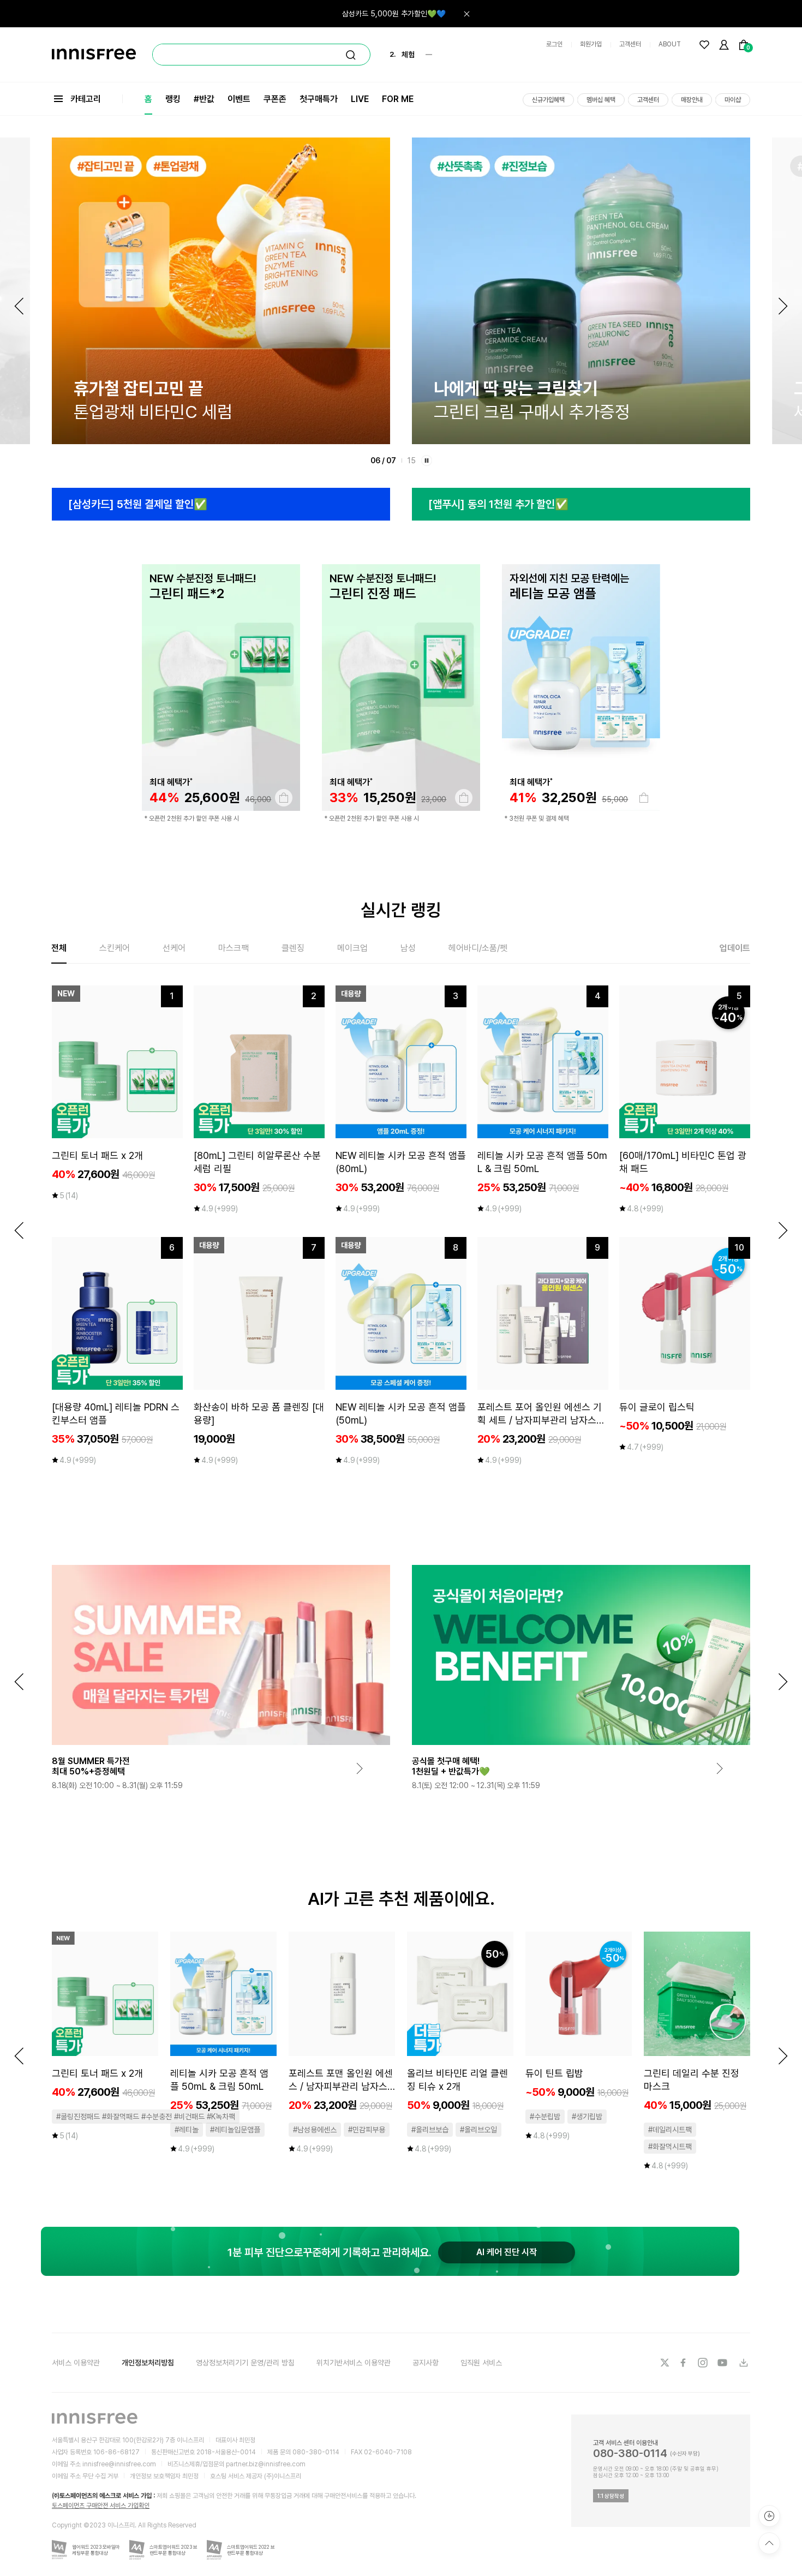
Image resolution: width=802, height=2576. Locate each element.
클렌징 (293, 948)
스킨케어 (115, 948)
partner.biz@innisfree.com (266, 2464)
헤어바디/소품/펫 (478, 948)
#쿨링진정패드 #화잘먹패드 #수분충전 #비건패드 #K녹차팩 (146, 2117)
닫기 (466, 14)
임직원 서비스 (481, 2363)
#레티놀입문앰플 (235, 2130)
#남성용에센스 (315, 2130)
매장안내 (692, 100)
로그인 (554, 44)
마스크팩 (234, 948)
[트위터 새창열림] (665, 2363)
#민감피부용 (367, 2130)
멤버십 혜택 (601, 100)
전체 (59, 948)
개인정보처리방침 (148, 2363)
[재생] (427, 461)
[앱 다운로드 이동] (743, 2363)
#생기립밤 (587, 2117)
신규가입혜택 (548, 100)
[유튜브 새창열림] (723, 2363)
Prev (19, 306)
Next (783, 306)
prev (19, 1230)
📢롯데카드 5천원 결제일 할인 (399, 14)
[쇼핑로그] (769, 2516)
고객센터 (630, 44)
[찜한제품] (704, 45)
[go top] (769, 2543)
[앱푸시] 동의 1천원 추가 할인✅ (498, 504)
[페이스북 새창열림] (684, 2363)
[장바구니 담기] (284, 798)
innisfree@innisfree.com (119, 2464)
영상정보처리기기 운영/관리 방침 (245, 2363)
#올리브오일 (478, 2130)
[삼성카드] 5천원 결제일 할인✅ (138, 504)
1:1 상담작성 (611, 2496)
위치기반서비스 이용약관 (354, 2363)
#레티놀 (187, 2130)
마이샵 (733, 100)
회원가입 (591, 44)
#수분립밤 (545, 2117)
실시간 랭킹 (401, 910)
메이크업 (352, 948)
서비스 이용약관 (76, 2363)
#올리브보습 (430, 2130)
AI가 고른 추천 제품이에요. (401, 1899)
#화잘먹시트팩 (670, 2147)
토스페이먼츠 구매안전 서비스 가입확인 (101, 2506)
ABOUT (670, 44)
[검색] (351, 55)
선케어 (174, 948)
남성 (408, 948)
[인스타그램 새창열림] (704, 2363)
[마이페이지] (724, 45)
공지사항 (426, 2363)
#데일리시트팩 (670, 2130)
